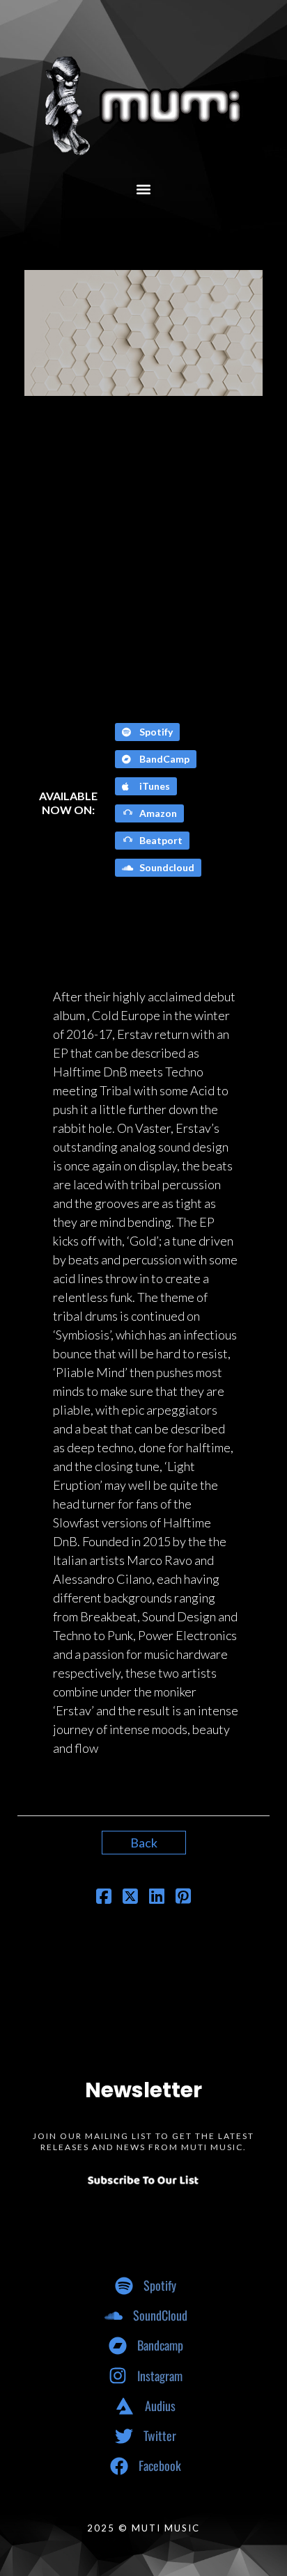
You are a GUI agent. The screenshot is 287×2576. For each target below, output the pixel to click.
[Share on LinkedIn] (157, 1898)
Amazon (157, 813)
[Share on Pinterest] (183, 1898)
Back (144, 1843)
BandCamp (163, 759)
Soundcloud (166, 867)
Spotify (155, 732)
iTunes (154, 786)
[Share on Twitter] (130, 1898)
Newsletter (143, 2090)
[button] (144, 189)
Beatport (160, 840)
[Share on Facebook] (104, 1898)
